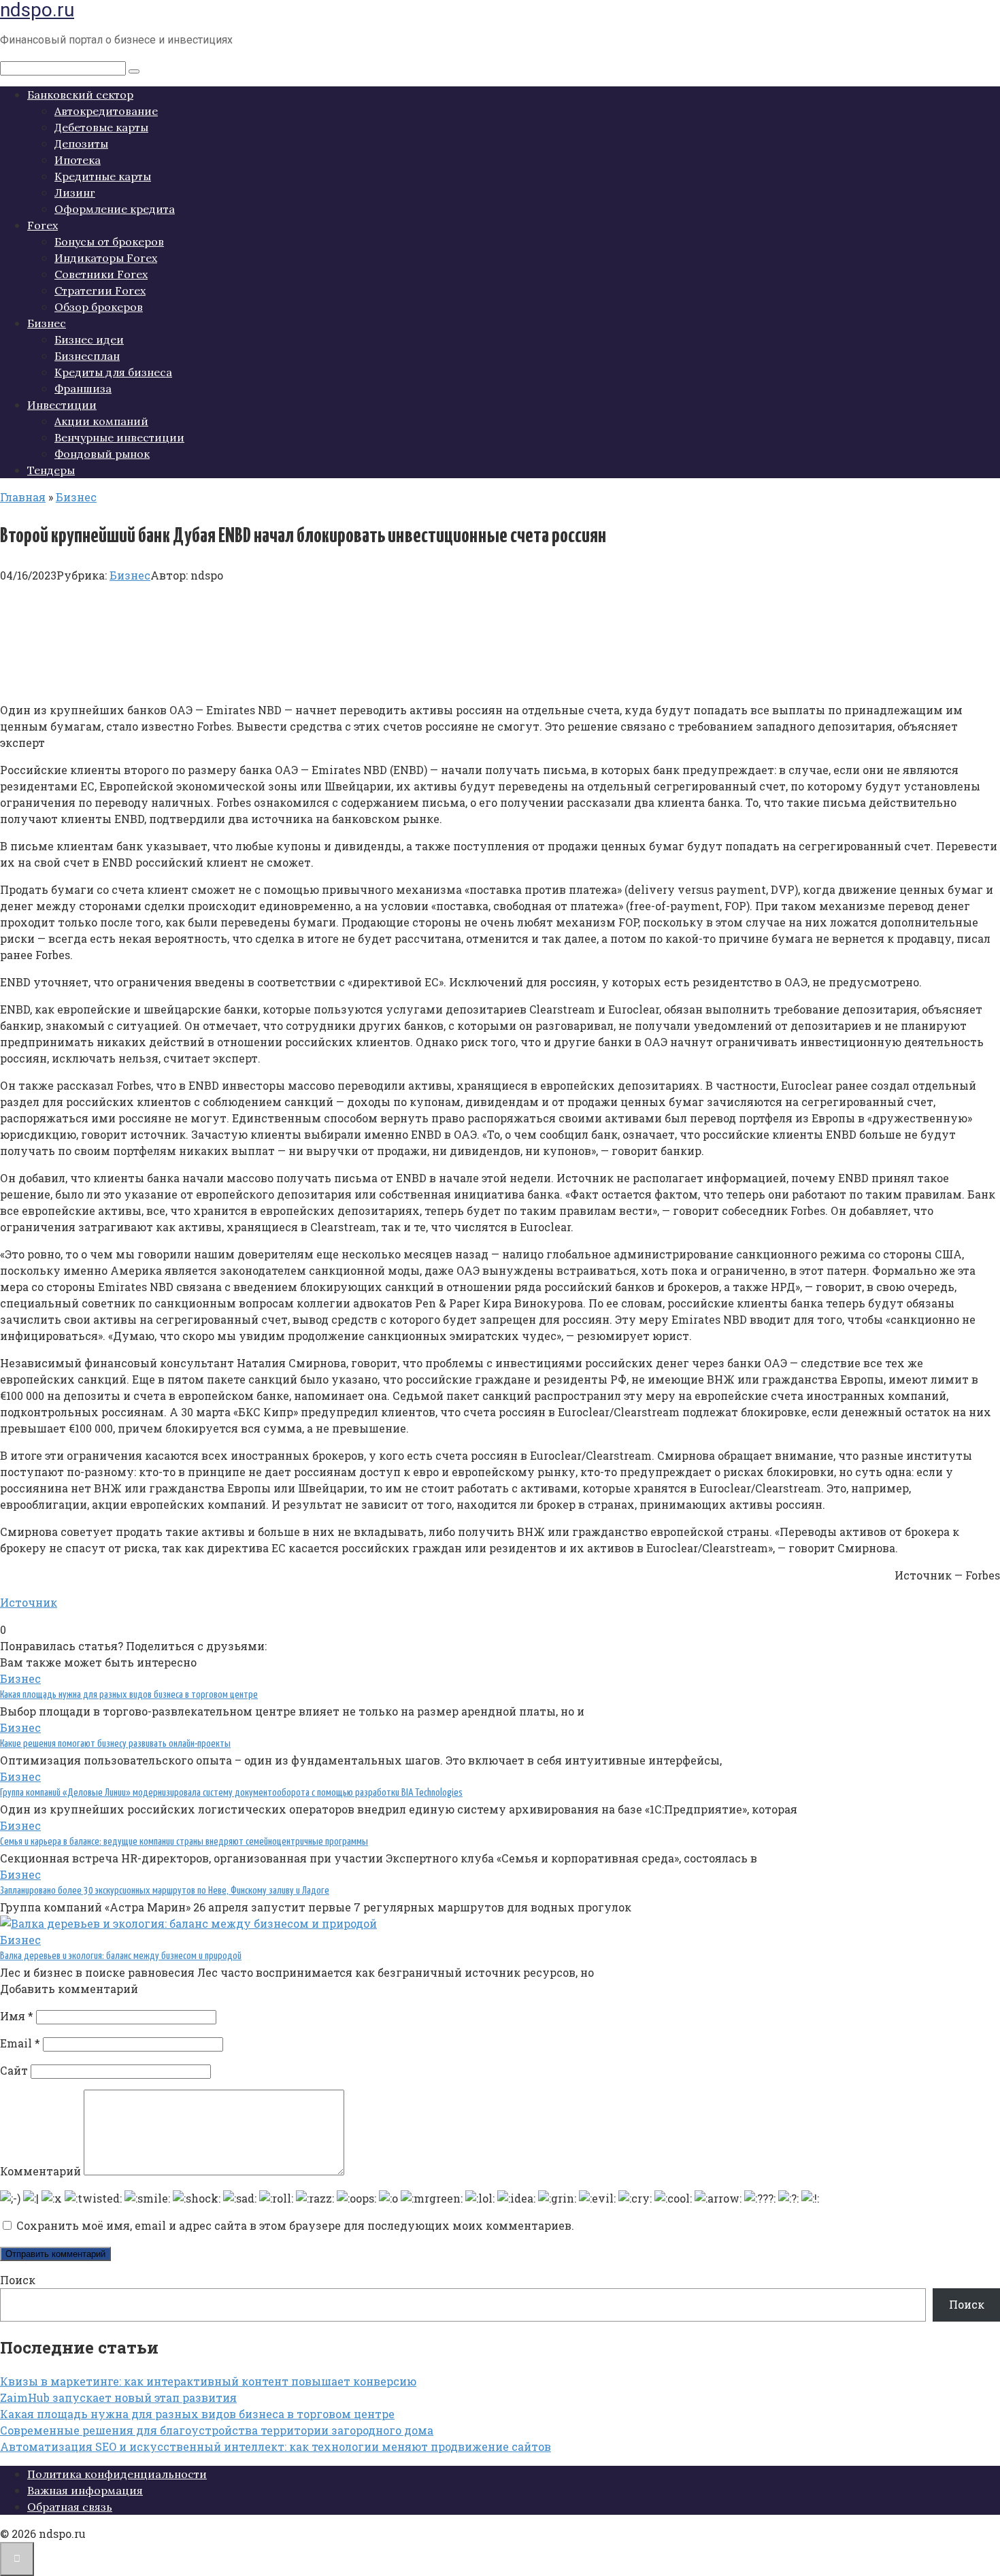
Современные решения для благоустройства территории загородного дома (217, 2430)
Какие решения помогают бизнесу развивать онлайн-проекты (115, 1744)
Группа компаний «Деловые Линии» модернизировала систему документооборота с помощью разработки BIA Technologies (231, 1793)
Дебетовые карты (101, 127)
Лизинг (75, 193)
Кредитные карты (103, 176)
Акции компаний (101, 421)
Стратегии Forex (100, 290)
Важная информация (85, 2490)
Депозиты (81, 144)
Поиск (18, 2280)
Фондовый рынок (102, 454)
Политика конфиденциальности (117, 2474)
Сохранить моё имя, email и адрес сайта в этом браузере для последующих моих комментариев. (295, 2225)
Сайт (14, 2070)
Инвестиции (62, 405)
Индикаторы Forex (106, 258)
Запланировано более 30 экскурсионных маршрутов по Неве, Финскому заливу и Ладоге (165, 1891)
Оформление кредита (115, 209)
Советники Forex (101, 274)
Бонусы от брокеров (109, 241)
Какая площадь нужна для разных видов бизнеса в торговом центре (129, 1695)
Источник (29, 1602)
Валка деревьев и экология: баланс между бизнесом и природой (121, 1956)
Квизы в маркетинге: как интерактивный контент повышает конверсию (208, 2381)
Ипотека (78, 160)
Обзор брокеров (99, 307)
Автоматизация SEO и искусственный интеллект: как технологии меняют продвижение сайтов (276, 2446)
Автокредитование (106, 111)
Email (20, 2043)
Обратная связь (70, 2507)
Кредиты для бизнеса (113, 372)
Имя (17, 2016)
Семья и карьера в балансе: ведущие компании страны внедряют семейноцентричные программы (184, 1842)
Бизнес (47, 323)
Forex (43, 225)
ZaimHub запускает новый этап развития (118, 2397)
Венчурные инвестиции (119, 437)
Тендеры (51, 470)
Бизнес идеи (89, 339)
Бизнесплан (87, 356)
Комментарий (40, 2171)
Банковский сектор (80, 95)
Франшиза (83, 388)
